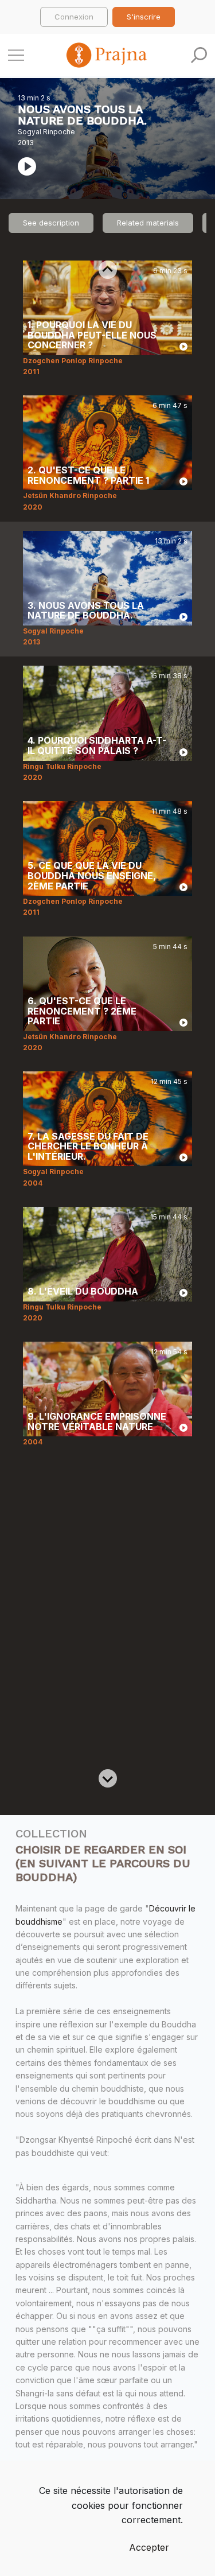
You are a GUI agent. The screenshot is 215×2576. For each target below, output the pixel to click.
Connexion (74, 17)
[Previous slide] (108, 270)
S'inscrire (144, 17)
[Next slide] (108, 1778)
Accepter (149, 2547)
